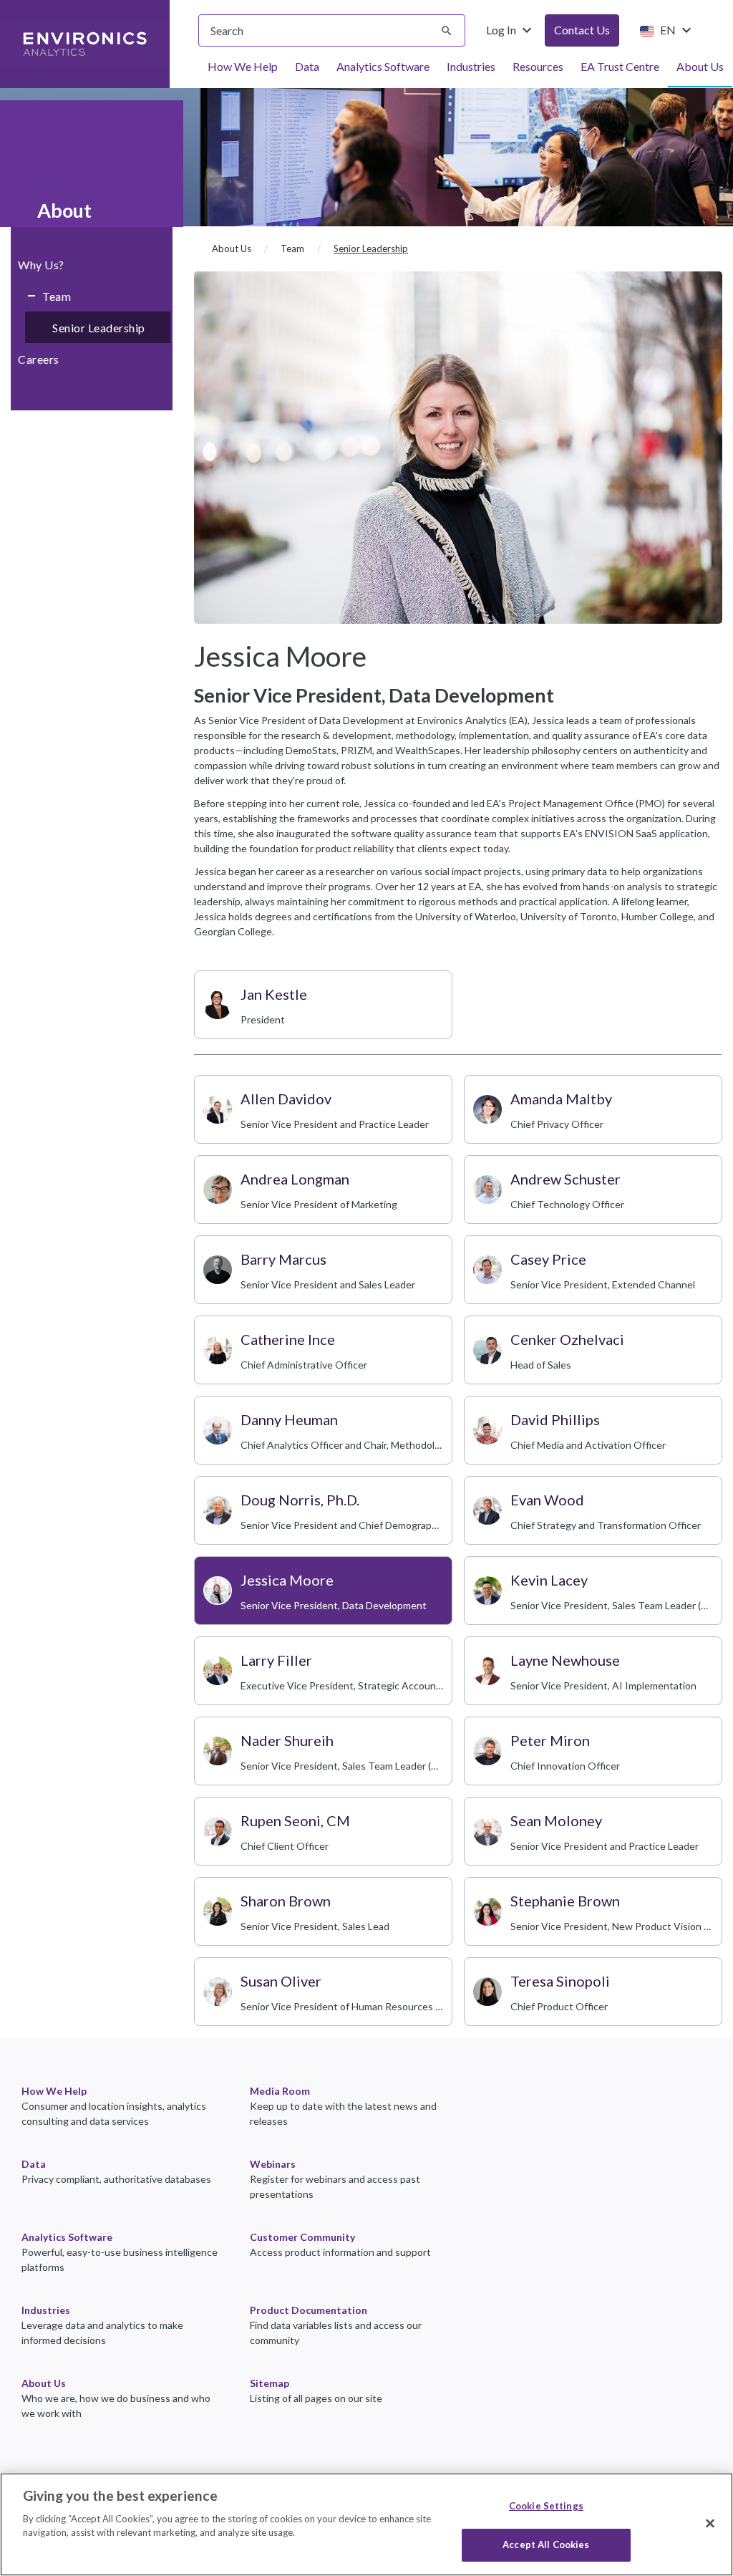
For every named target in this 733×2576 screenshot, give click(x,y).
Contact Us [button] (582, 30)
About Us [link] (44, 2383)
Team (57, 296)
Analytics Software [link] (67, 2237)
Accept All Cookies (546, 2544)
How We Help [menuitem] (243, 66)
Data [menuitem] (307, 66)
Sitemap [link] (270, 2383)
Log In (511, 30)
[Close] (710, 2523)
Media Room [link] (280, 2091)
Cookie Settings (546, 2506)
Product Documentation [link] (309, 2310)
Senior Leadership (99, 328)
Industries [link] (46, 2310)
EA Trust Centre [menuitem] (620, 66)
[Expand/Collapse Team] (26, 296)
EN (676, 30)
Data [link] (34, 2164)
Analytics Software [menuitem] (383, 66)
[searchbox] (332, 30)
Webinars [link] (273, 2164)
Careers (39, 359)
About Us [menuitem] (700, 66)
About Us (232, 249)
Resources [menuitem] (538, 66)
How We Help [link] (54, 2091)
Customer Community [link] (302, 2237)
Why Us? (41, 265)
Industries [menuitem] (471, 66)
